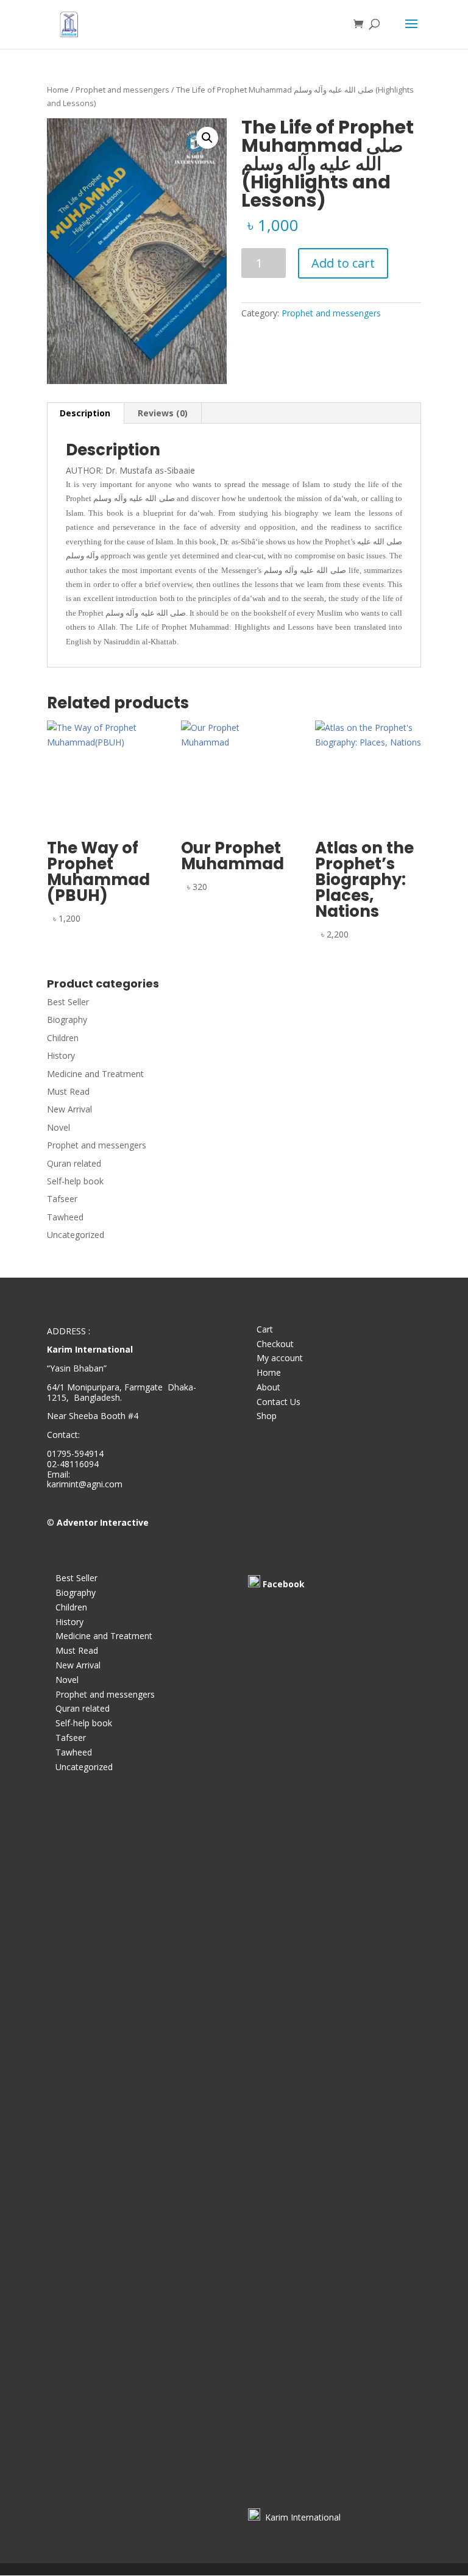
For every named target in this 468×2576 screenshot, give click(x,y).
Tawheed (65, 1217)
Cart (265, 1329)
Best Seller (68, 1002)
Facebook (284, 1584)
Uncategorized (76, 1235)
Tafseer (62, 1199)
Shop (267, 1416)
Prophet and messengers (122, 90)
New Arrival (69, 1109)
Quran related (74, 1163)
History (61, 1055)
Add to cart (343, 263)
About (268, 1387)
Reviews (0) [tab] (163, 413)
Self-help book (75, 1181)
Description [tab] (85, 413)
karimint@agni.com (85, 1484)
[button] (207, 138)
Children (63, 1038)
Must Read (68, 1091)
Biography (67, 1019)
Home (58, 90)
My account (280, 1358)
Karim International (300, 2517)
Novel (58, 1127)
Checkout (275, 1344)
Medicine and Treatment (95, 1074)
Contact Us (278, 1402)
